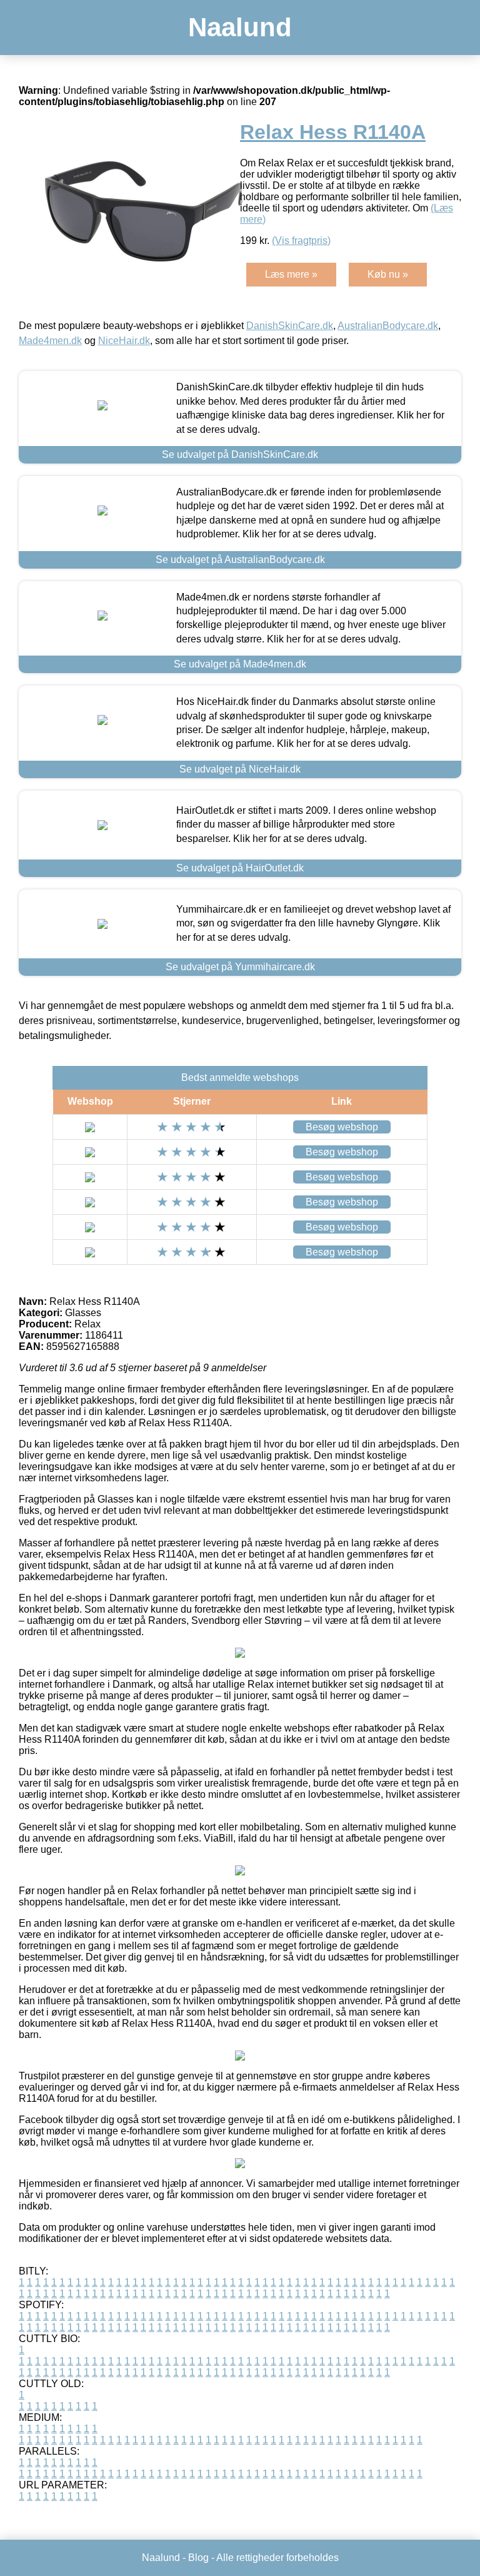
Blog (198, 2558)
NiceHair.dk (124, 341)
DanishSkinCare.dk (290, 326)
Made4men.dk (50, 341)
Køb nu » (388, 274)
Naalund (240, 27)
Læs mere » (291, 274)
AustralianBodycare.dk (388, 326)
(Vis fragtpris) (301, 241)
